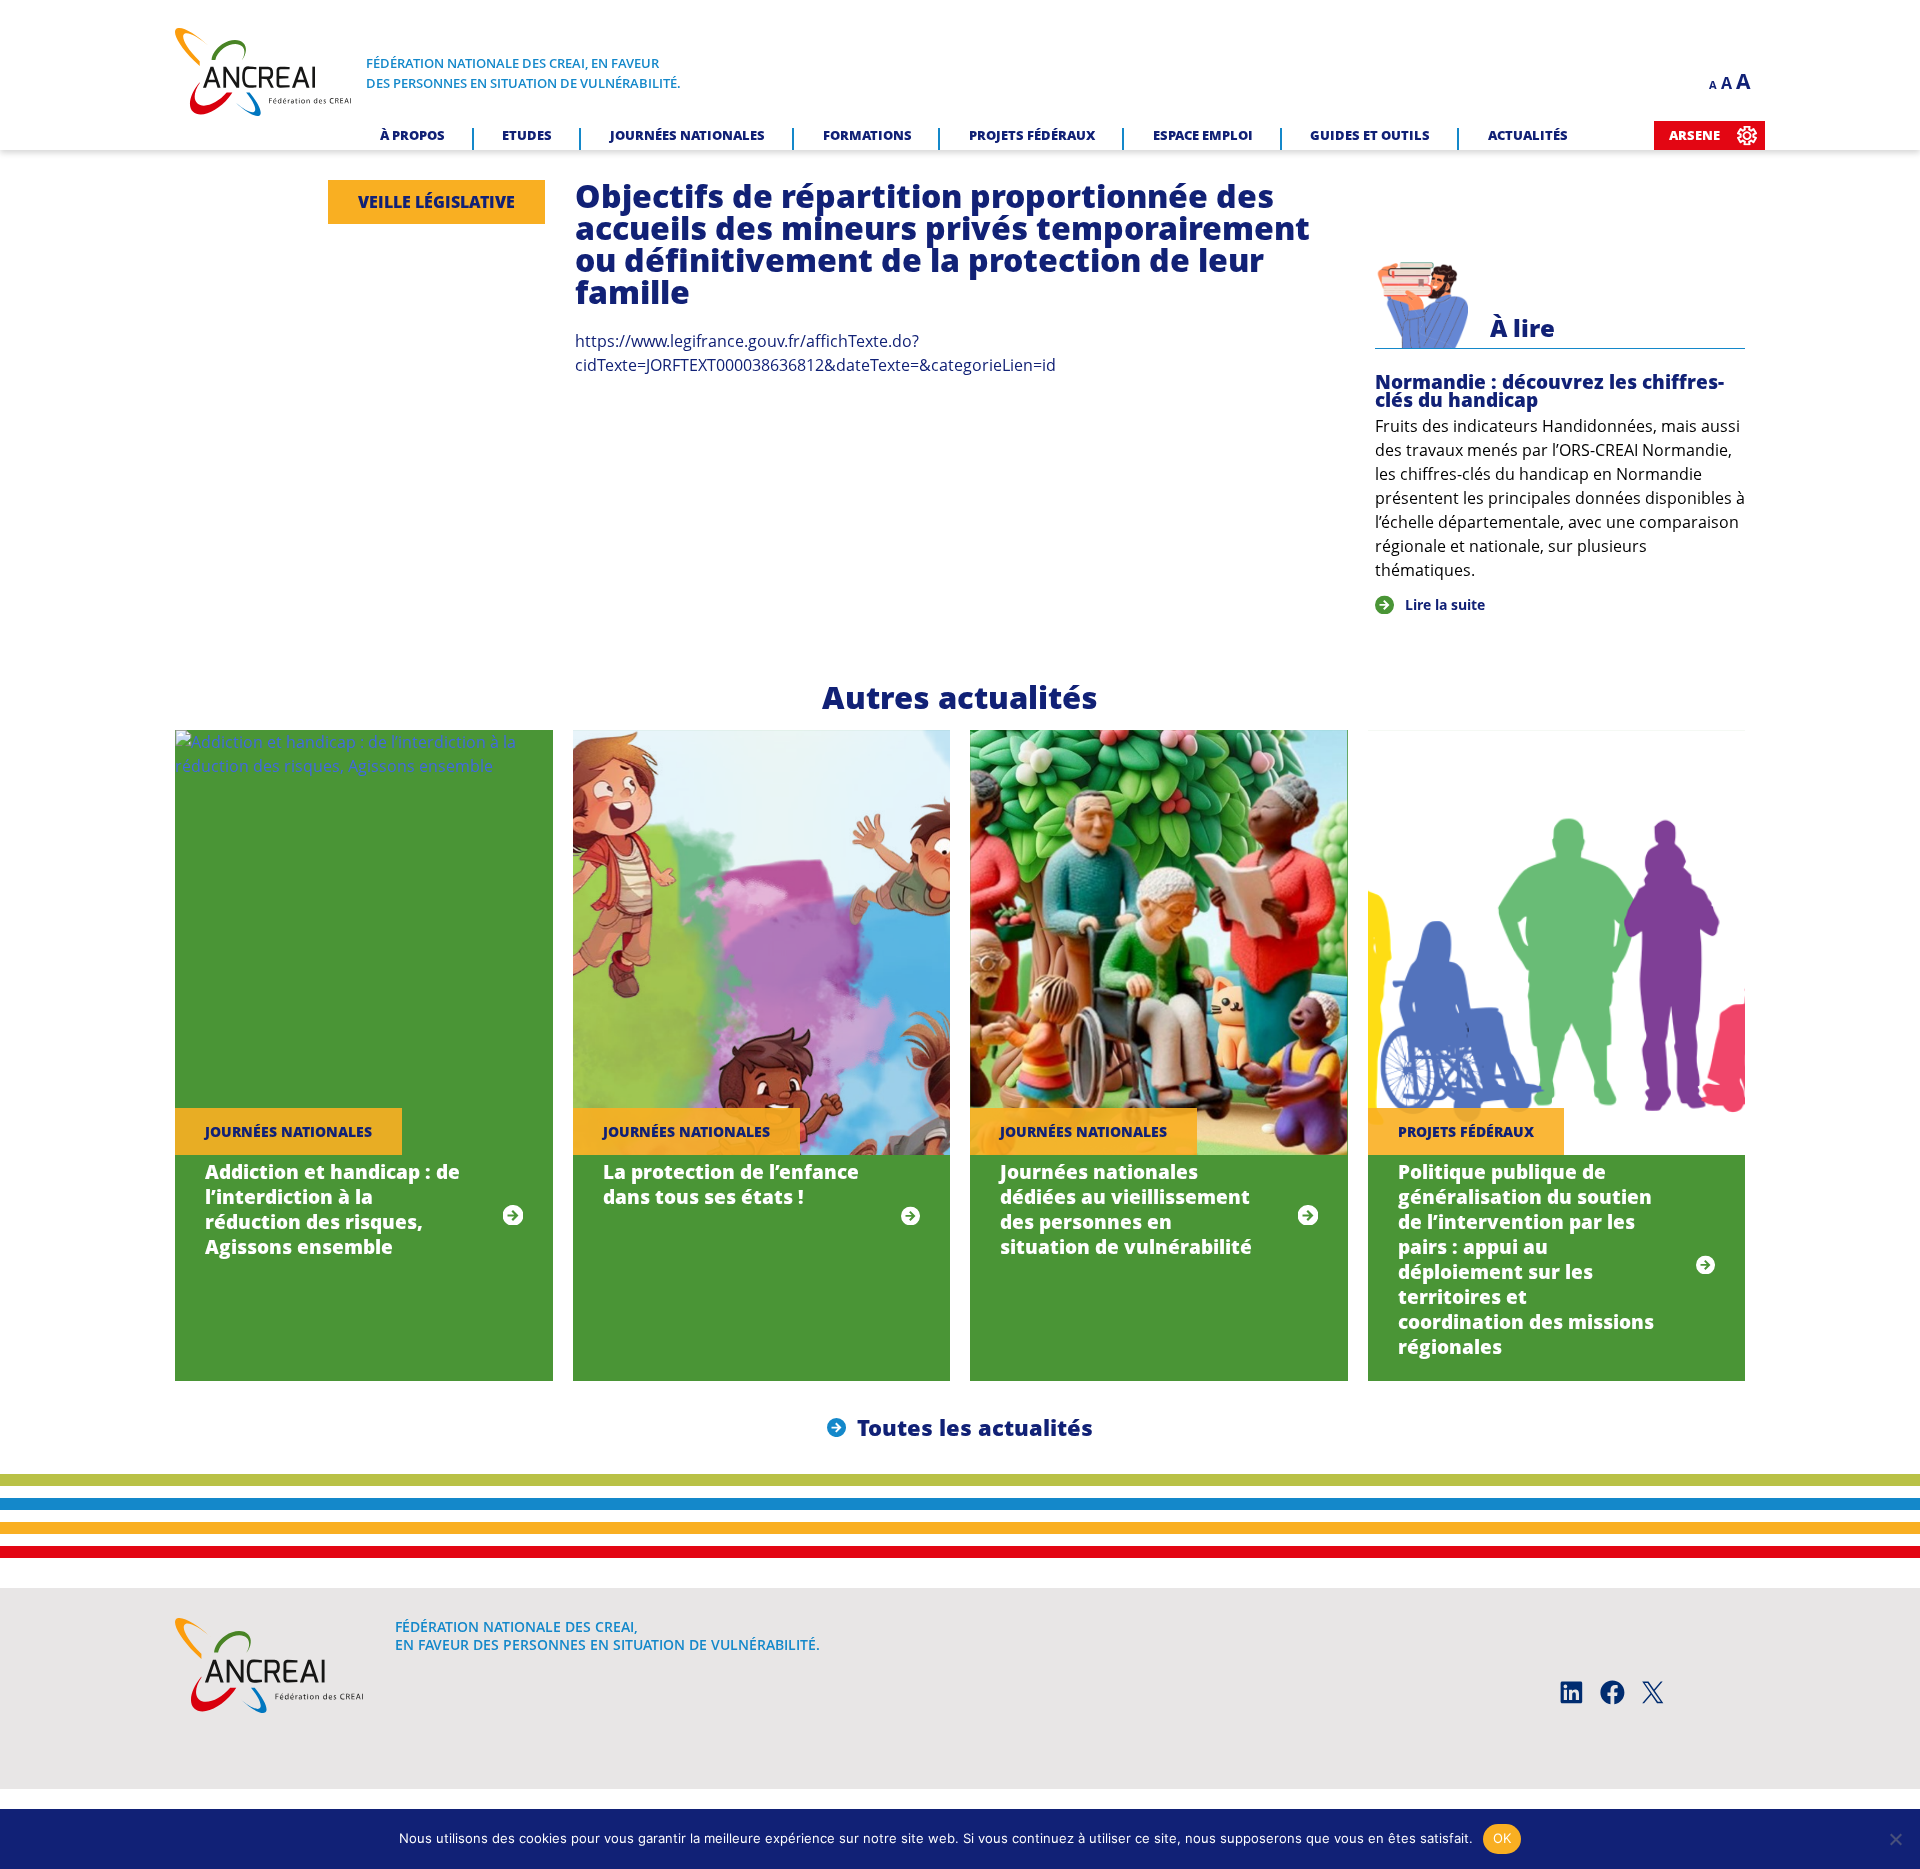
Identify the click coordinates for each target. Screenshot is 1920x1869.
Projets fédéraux (1466, 1131)
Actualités (1528, 135)
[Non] (1895, 1839)
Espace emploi (1203, 135)
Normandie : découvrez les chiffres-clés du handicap (1549, 391)
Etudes (527, 135)
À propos (412, 135)
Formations (867, 135)
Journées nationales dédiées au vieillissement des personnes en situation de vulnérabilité (1126, 1209)
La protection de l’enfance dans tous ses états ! (731, 1184)
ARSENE (1694, 135)
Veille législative (436, 202)
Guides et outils (1370, 135)
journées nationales (288, 1131)
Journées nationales (687, 135)
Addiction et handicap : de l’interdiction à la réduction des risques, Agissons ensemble (332, 1209)
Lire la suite (1445, 604)
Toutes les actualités (975, 1427)
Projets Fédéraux (1032, 135)
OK (1502, 1838)
